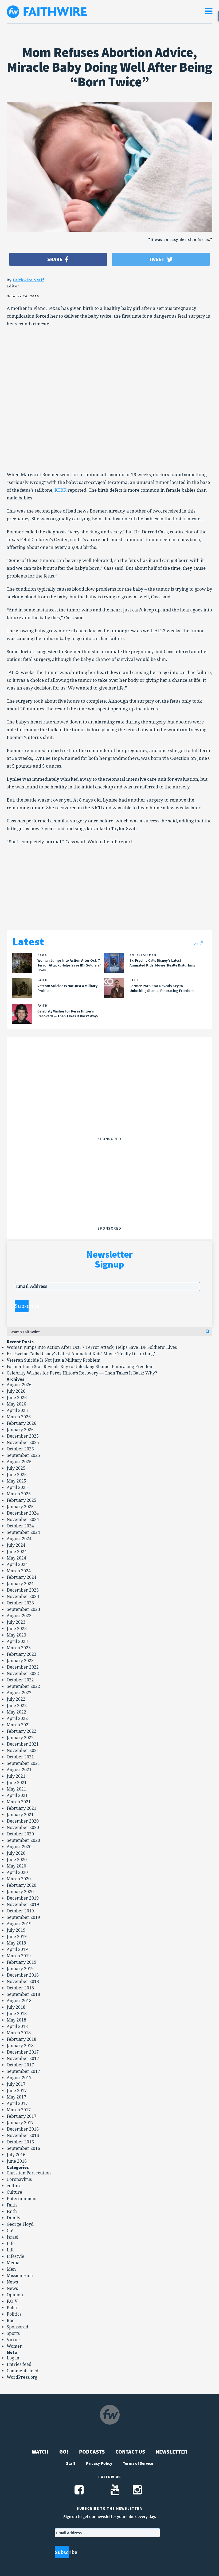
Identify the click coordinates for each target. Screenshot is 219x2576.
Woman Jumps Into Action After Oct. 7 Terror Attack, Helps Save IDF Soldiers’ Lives (92, 1347)
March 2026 (19, 1417)
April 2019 (17, 1949)
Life (11, 2244)
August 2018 (19, 2001)
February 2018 (21, 2039)
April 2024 (17, 1564)
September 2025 (23, 1455)
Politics (14, 2308)
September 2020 (23, 1840)
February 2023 (21, 1654)
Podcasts (92, 2452)
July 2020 (16, 1853)
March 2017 (19, 2110)
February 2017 (21, 2116)
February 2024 (21, 1577)
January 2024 (20, 1584)
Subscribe (22, 1306)
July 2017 (16, 2084)
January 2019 (20, 1969)
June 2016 (17, 2161)
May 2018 (16, 2020)
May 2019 (16, 1943)
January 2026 (20, 1430)
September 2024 (23, 1532)
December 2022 (23, 1667)
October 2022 (20, 1680)
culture (14, 2186)
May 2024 (16, 1558)
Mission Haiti (20, 2276)
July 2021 (16, 1776)
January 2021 (20, 1815)
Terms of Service (138, 2463)
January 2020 (20, 1892)
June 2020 (17, 1860)
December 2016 (23, 2129)
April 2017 (17, 2103)
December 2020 (23, 1821)
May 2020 (16, 1866)
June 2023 (17, 1629)
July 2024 (16, 1545)
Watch (40, 2452)
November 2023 (23, 1597)
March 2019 (19, 1956)
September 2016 (23, 2148)
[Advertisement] (109, 1101)
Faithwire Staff (29, 280)
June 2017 (17, 2091)
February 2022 (21, 1731)
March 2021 (19, 1802)
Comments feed (23, 2371)
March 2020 (19, 1879)
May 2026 (16, 1404)
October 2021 (20, 1757)
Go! (10, 2231)
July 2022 (16, 1699)
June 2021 (17, 1783)
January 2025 (20, 1507)
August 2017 (19, 2078)
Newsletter (172, 2452)
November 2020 (23, 1828)
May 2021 (16, 1789)
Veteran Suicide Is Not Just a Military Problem (54, 1360)
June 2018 (17, 2014)
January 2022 (20, 1738)
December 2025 (23, 1436)
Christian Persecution (29, 2173)
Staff (71, 2463)
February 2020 (21, 1885)
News (12, 2282)
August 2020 (19, 1847)
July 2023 (16, 1622)
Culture (14, 2192)
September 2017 (23, 2071)
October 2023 (20, 1603)
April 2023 (17, 1641)
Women (15, 2346)
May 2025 (16, 1481)
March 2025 (19, 1494)
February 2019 (21, 1962)
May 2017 (16, 2097)
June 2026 (17, 1398)
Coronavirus (19, 2179)
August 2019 (19, 1924)
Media (13, 2263)
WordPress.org (22, 2377)
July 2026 (16, 1391)
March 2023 (19, 1648)
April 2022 (17, 1718)
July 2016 (16, 2155)
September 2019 (23, 1917)
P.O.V (12, 2301)
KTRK (60, 490)
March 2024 (19, 1571)
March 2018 (19, 2033)
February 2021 (21, 1808)
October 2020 (20, 1834)
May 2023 (16, 1635)
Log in (13, 2358)
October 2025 (20, 1449)
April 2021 (17, 1795)
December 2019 (23, 1898)
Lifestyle (15, 2256)
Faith (12, 2205)
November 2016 (23, 2136)
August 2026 (19, 1385)
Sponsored (17, 2327)
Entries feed (19, 2364)
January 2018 (20, 2046)
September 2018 (23, 1994)
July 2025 (16, 1468)
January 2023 (20, 1661)
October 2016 (20, 2142)
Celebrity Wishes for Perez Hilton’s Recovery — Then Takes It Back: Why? (82, 1373)
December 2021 (23, 1744)
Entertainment (22, 2199)
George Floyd (20, 2224)
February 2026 (21, 1423)
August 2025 (19, 1462)
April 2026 (17, 1410)
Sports (13, 2333)
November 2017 (23, 2059)
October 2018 (20, 1988)
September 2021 (23, 1763)
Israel (13, 2237)
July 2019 (16, 1930)
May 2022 (16, 1712)
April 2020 (17, 1872)
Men (11, 2269)
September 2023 (23, 1609)
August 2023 (19, 1616)
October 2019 (20, 1911)
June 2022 (17, 1706)
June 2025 (17, 1475)
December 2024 (23, 1513)
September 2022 (23, 1686)
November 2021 (23, 1751)
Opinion (15, 2295)
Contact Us (130, 2452)
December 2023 (23, 1590)
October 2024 (20, 1526)
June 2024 (17, 1552)
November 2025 (23, 1443)
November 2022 (23, 1674)
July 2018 (16, 2007)
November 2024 (23, 1520)
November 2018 (23, 1982)
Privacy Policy (99, 2463)
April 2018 (17, 2026)
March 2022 (19, 1725)
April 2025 (17, 1487)
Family (13, 2218)
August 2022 (19, 1693)
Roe (11, 2321)
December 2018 (23, 1975)
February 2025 (21, 1500)
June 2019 (17, 1937)
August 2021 (19, 1770)
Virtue (13, 2340)
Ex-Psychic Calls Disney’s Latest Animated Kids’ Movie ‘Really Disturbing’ (81, 1354)
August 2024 (19, 1539)
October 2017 (20, 2065)
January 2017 (20, 2123)
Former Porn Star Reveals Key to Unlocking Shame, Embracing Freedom (80, 1367)
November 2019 (23, 1905)
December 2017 (23, 2052)
